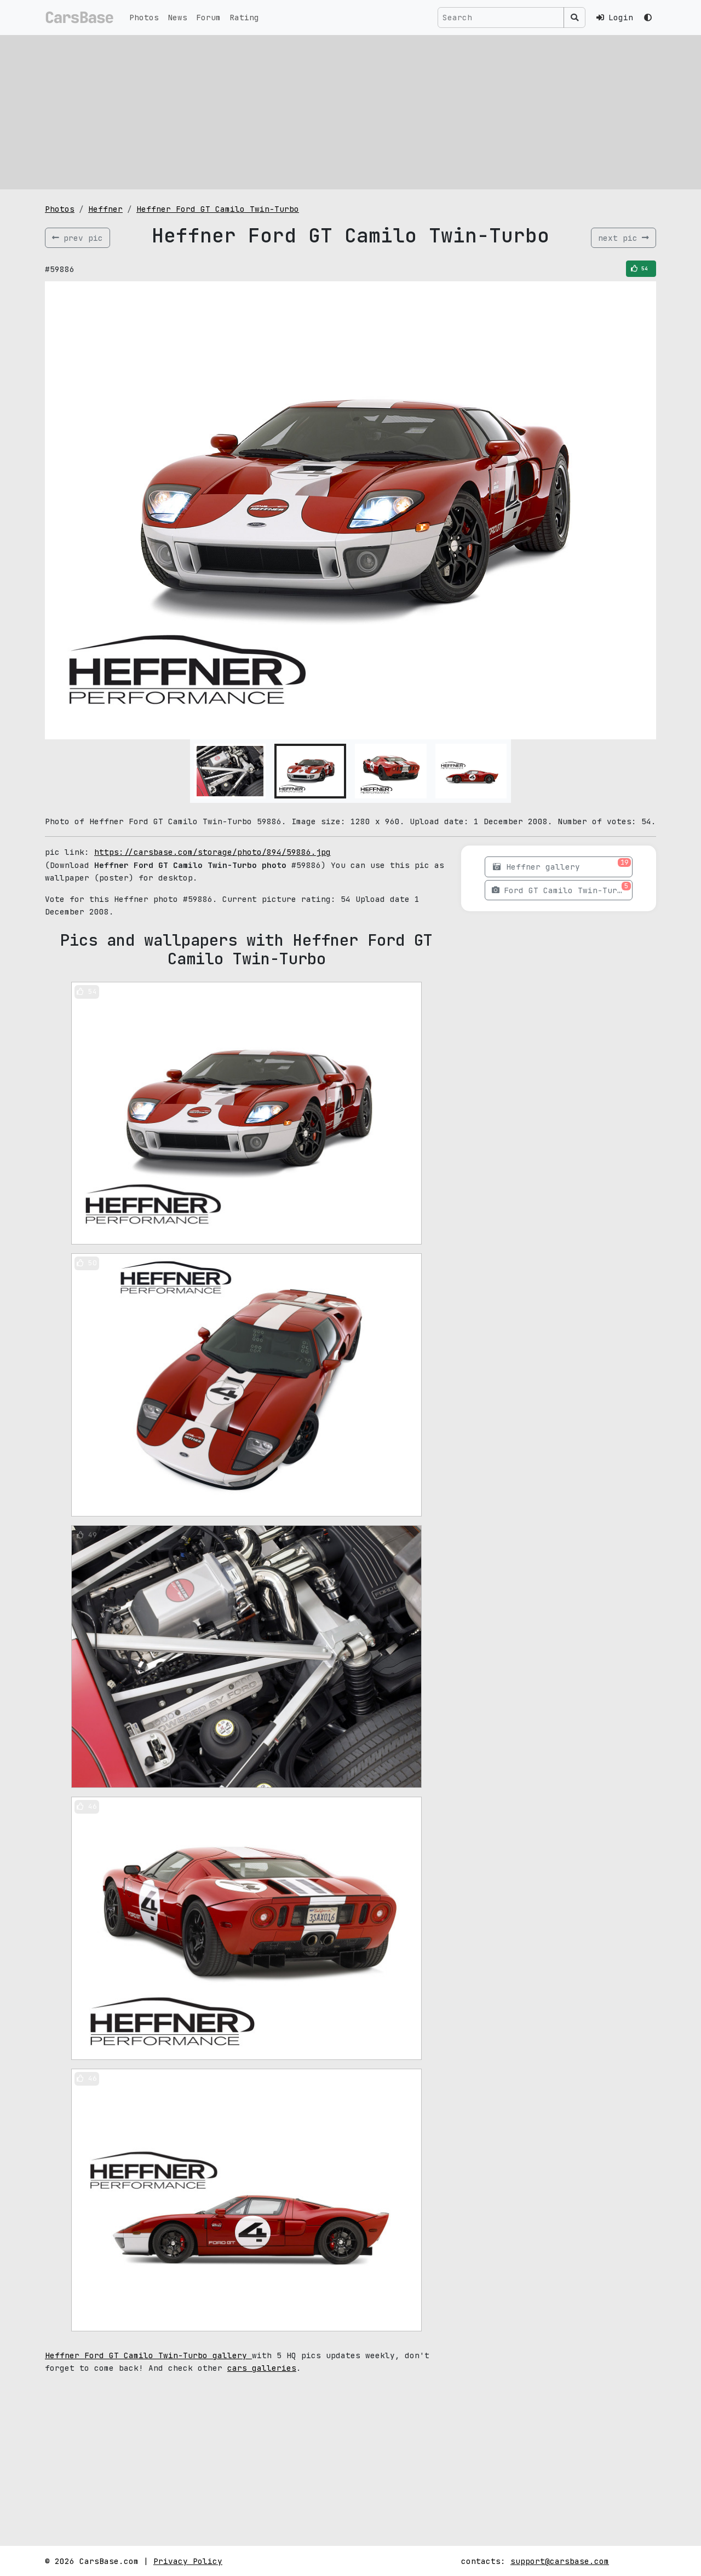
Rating (244, 17)
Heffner (105, 209)
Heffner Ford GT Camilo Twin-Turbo (218, 209)
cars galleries (262, 2368)
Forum (208, 17)
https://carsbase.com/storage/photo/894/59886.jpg (212, 852)
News (177, 17)
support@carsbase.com (560, 2561)
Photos (144, 17)
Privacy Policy (188, 2561)
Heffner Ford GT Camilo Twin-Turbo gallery (148, 2355)
